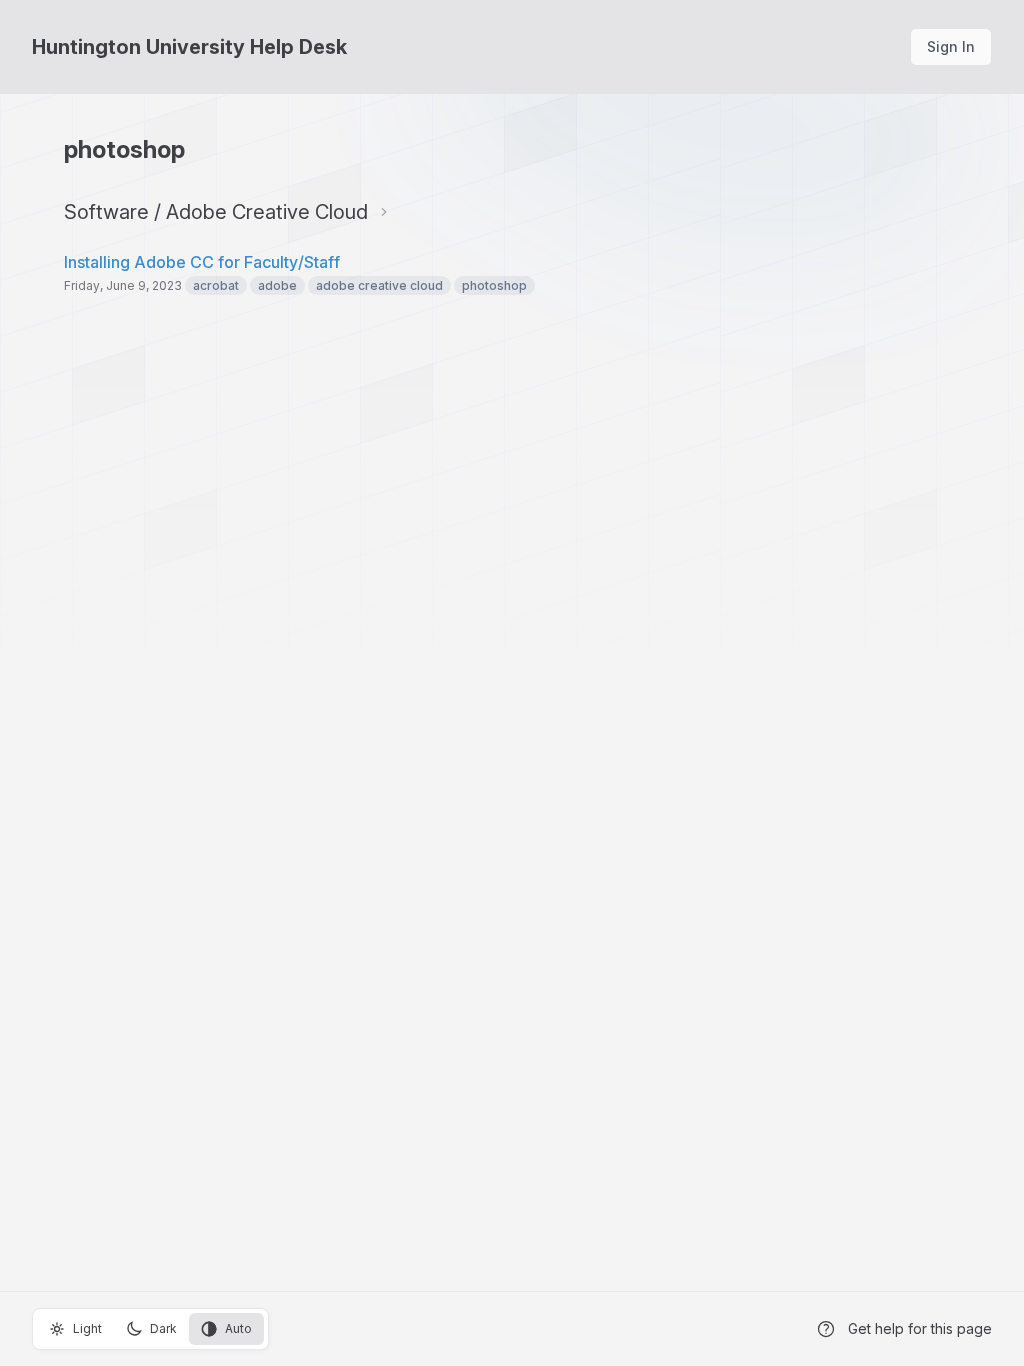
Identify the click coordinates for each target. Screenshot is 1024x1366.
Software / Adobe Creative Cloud (216, 212)
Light (87, 1328)
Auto (238, 1328)
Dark (163, 1328)
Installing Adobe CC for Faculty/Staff (202, 262)
